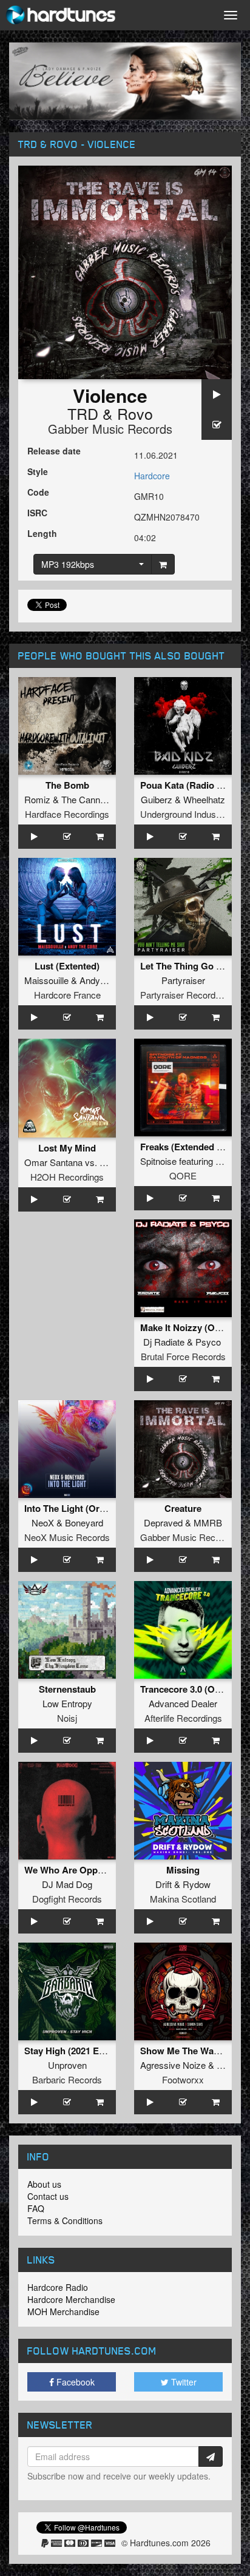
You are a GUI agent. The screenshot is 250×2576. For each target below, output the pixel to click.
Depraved (163, 1522)
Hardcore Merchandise (71, 2299)
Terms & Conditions (65, 2220)
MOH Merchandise (63, 2311)
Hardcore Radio (58, 2287)
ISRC (37, 513)
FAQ (36, 2208)
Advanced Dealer (183, 1703)
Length (42, 533)
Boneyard (84, 1522)
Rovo (135, 413)
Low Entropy (67, 1703)
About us (44, 2184)
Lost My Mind (67, 1148)
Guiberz (157, 799)
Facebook (74, 2382)
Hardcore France (67, 995)
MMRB (208, 1522)
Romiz (37, 799)
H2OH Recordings (67, 1177)
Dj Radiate (164, 1342)
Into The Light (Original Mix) (84, 1508)
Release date (54, 451)
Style (38, 471)
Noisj (67, 1718)
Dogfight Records (67, 1899)
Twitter (183, 2382)
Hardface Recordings (67, 814)
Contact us (48, 2196)
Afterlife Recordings (183, 1718)
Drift (164, 1884)
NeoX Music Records (67, 1537)
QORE (183, 1175)
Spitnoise (158, 1161)
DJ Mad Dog (67, 1884)
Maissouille (46, 980)
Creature (183, 1508)
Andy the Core (108, 980)
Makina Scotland (183, 1899)
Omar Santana (53, 1162)
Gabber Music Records (110, 429)
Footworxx (183, 2079)
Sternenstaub (67, 1689)
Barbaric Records (67, 2079)
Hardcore (152, 476)
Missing (183, 1870)
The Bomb (67, 785)
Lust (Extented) (67, 966)
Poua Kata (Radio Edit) (188, 785)
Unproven (67, 2065)
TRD (83, 413)
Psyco (208, 1342)
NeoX (43, 1522)
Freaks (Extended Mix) (187, 1147)
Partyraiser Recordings (186, 995)
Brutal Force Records (183, 1356)
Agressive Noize (173, 2065)
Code (38, 492)
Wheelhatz (204, 799)
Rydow (197, 1884)
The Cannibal (87, 799)
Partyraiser (183, 980)
